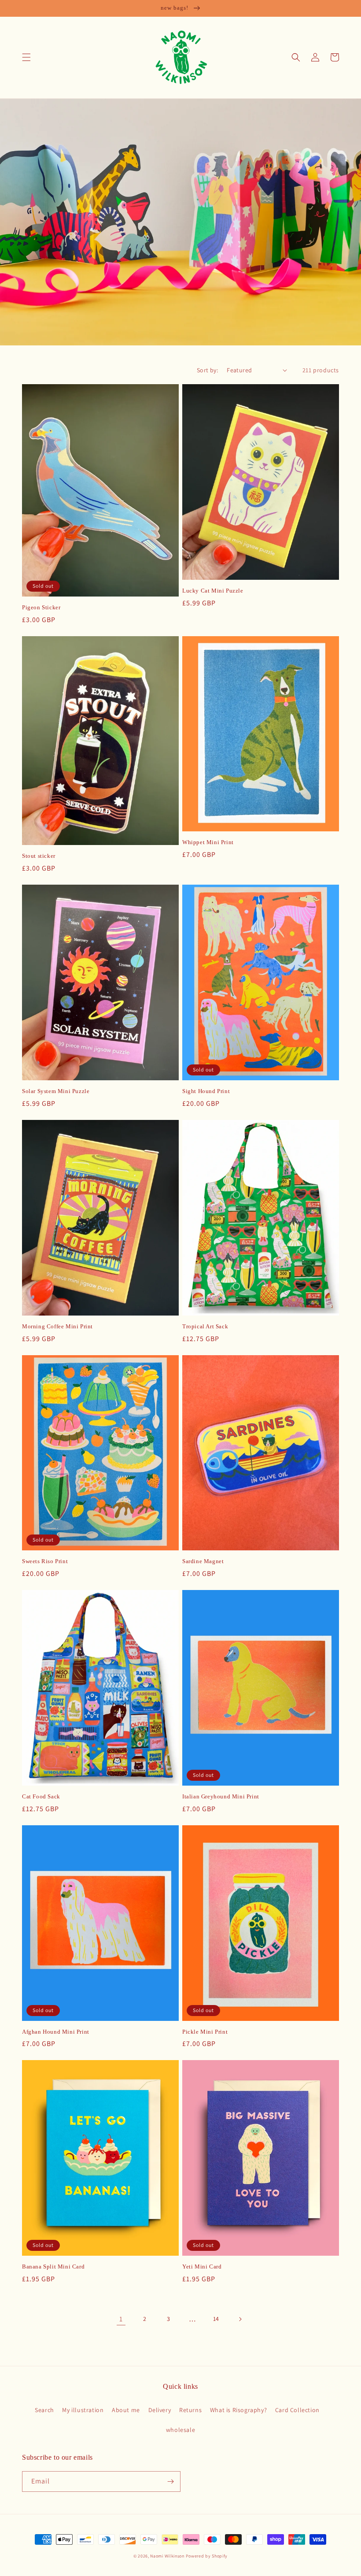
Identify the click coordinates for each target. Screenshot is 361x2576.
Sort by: (207, 370)
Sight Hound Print (206, 1091)
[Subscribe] (170, 2481)
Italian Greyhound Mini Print (221, 1796)
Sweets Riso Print (45, 1561)
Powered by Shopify (207, 2556)
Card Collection (297, 2410)
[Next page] (240, 2319)
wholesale (180, 2430)
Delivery (160, 2410)
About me (126, 2410)
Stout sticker (39, 856)
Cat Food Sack (41, 1796)
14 (216, 2319)
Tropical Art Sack (205, 1326)
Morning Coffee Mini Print (57, 1326)
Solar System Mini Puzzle (56, 1091)
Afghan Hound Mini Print (56, 2032)
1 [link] (121, 2319)
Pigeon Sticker (41, 607)
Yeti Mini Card (202, 2267)
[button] (26, 57)
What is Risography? (238, 2410)
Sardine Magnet (203, 1561)
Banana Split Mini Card (53, 2267)
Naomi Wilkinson (167, 2556)
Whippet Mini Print (208, 842)
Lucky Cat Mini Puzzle (213, 591)
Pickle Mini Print (205, 2032)
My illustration (83, 2410)
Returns (190, 2410)
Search (44, 2410)
